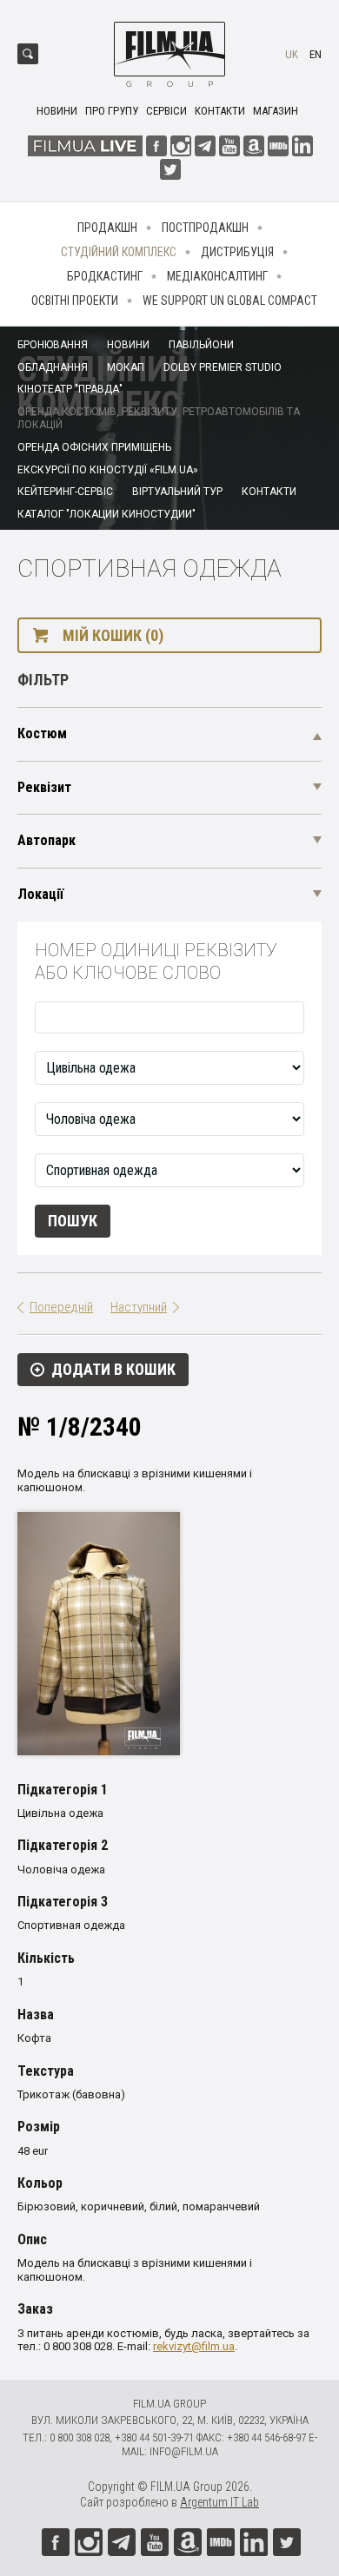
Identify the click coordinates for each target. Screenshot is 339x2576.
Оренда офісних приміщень (94, 447)
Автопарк (47, 840)
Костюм (42, 733)
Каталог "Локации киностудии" (106, 514)
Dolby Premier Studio (223, 367)
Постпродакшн (205, 228)
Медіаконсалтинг (217, 276)
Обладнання (53, 367)
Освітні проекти (75, 301)
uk (292, 54)
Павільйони (201, 345)
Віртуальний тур (177, 492)
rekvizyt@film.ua (194, 2346)
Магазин (276, 111)
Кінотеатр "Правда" (70, 389)
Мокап (126, 367)
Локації (40, 894)
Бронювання (53, 345)
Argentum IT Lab (219, 2502)
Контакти (220, 111)
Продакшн (107, 228)
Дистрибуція (237, 252)
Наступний (139, 1307)
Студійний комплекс (119, 252)
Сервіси (166, 111)
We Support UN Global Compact (230, 301)
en (316, 54)
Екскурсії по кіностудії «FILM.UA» (108, 470)
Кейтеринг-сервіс (65, 492)
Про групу (112, 111)
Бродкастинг (105, 276)
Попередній (61, 1307)
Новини (57, 111)
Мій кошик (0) (113, 635)
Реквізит (44, 787)
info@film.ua (184, 2451)
